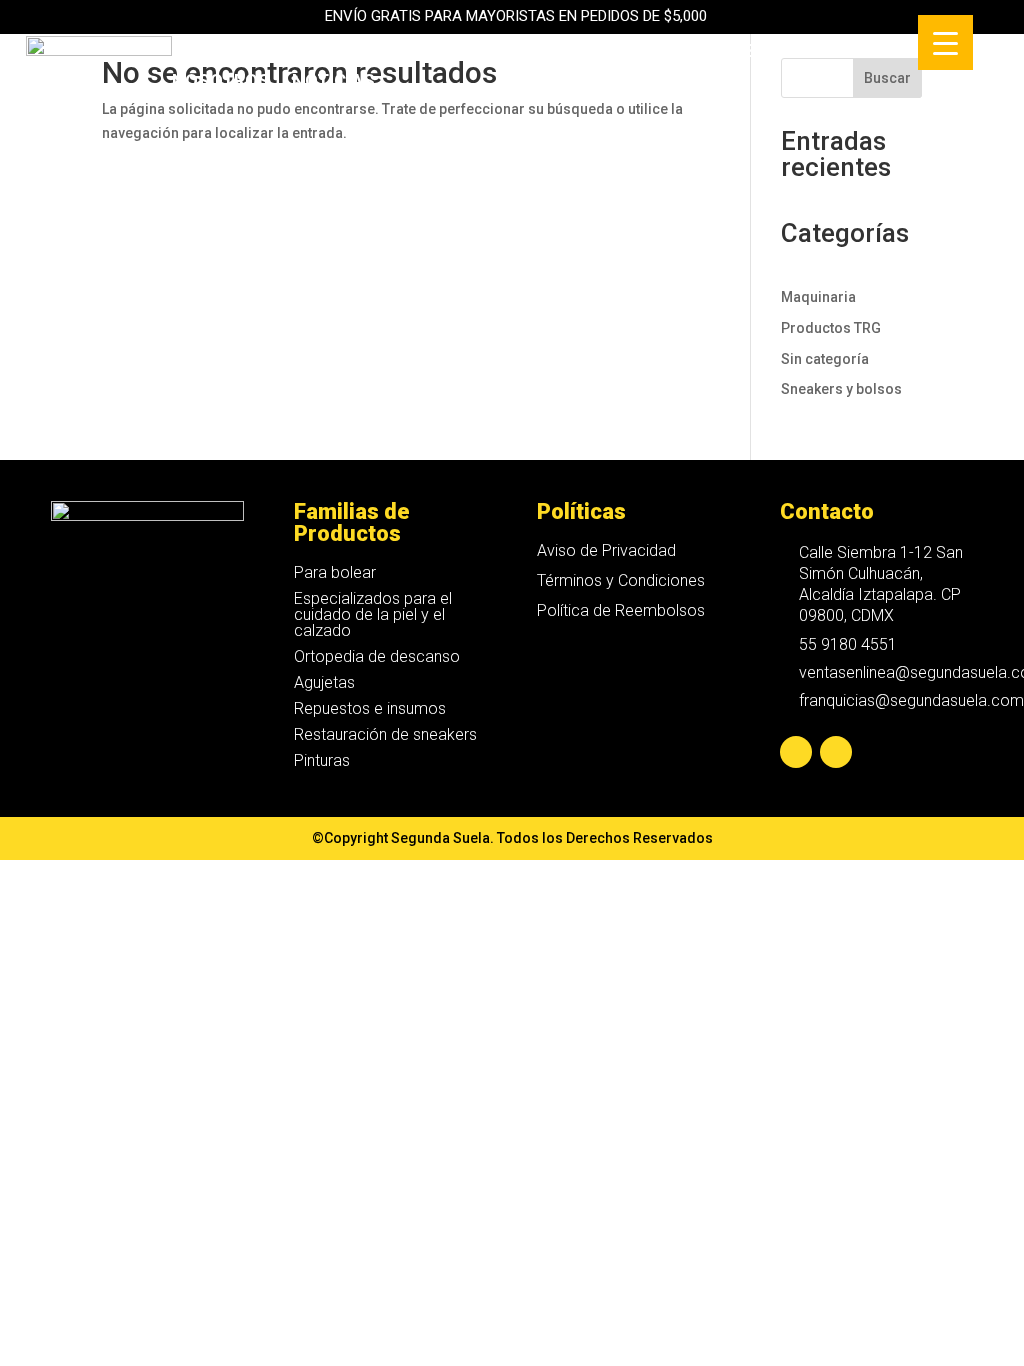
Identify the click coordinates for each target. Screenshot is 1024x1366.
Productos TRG (831, 328)
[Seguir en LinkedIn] (836, 752)
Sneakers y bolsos (841, 389)
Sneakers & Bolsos (392, 52)
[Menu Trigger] (945, 42)
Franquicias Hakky (728, 52)
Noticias (333, 82)
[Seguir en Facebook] (796, 752)
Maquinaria (561, 52)
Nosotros (221, 82)
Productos (225, 52)
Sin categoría (825, 359)
